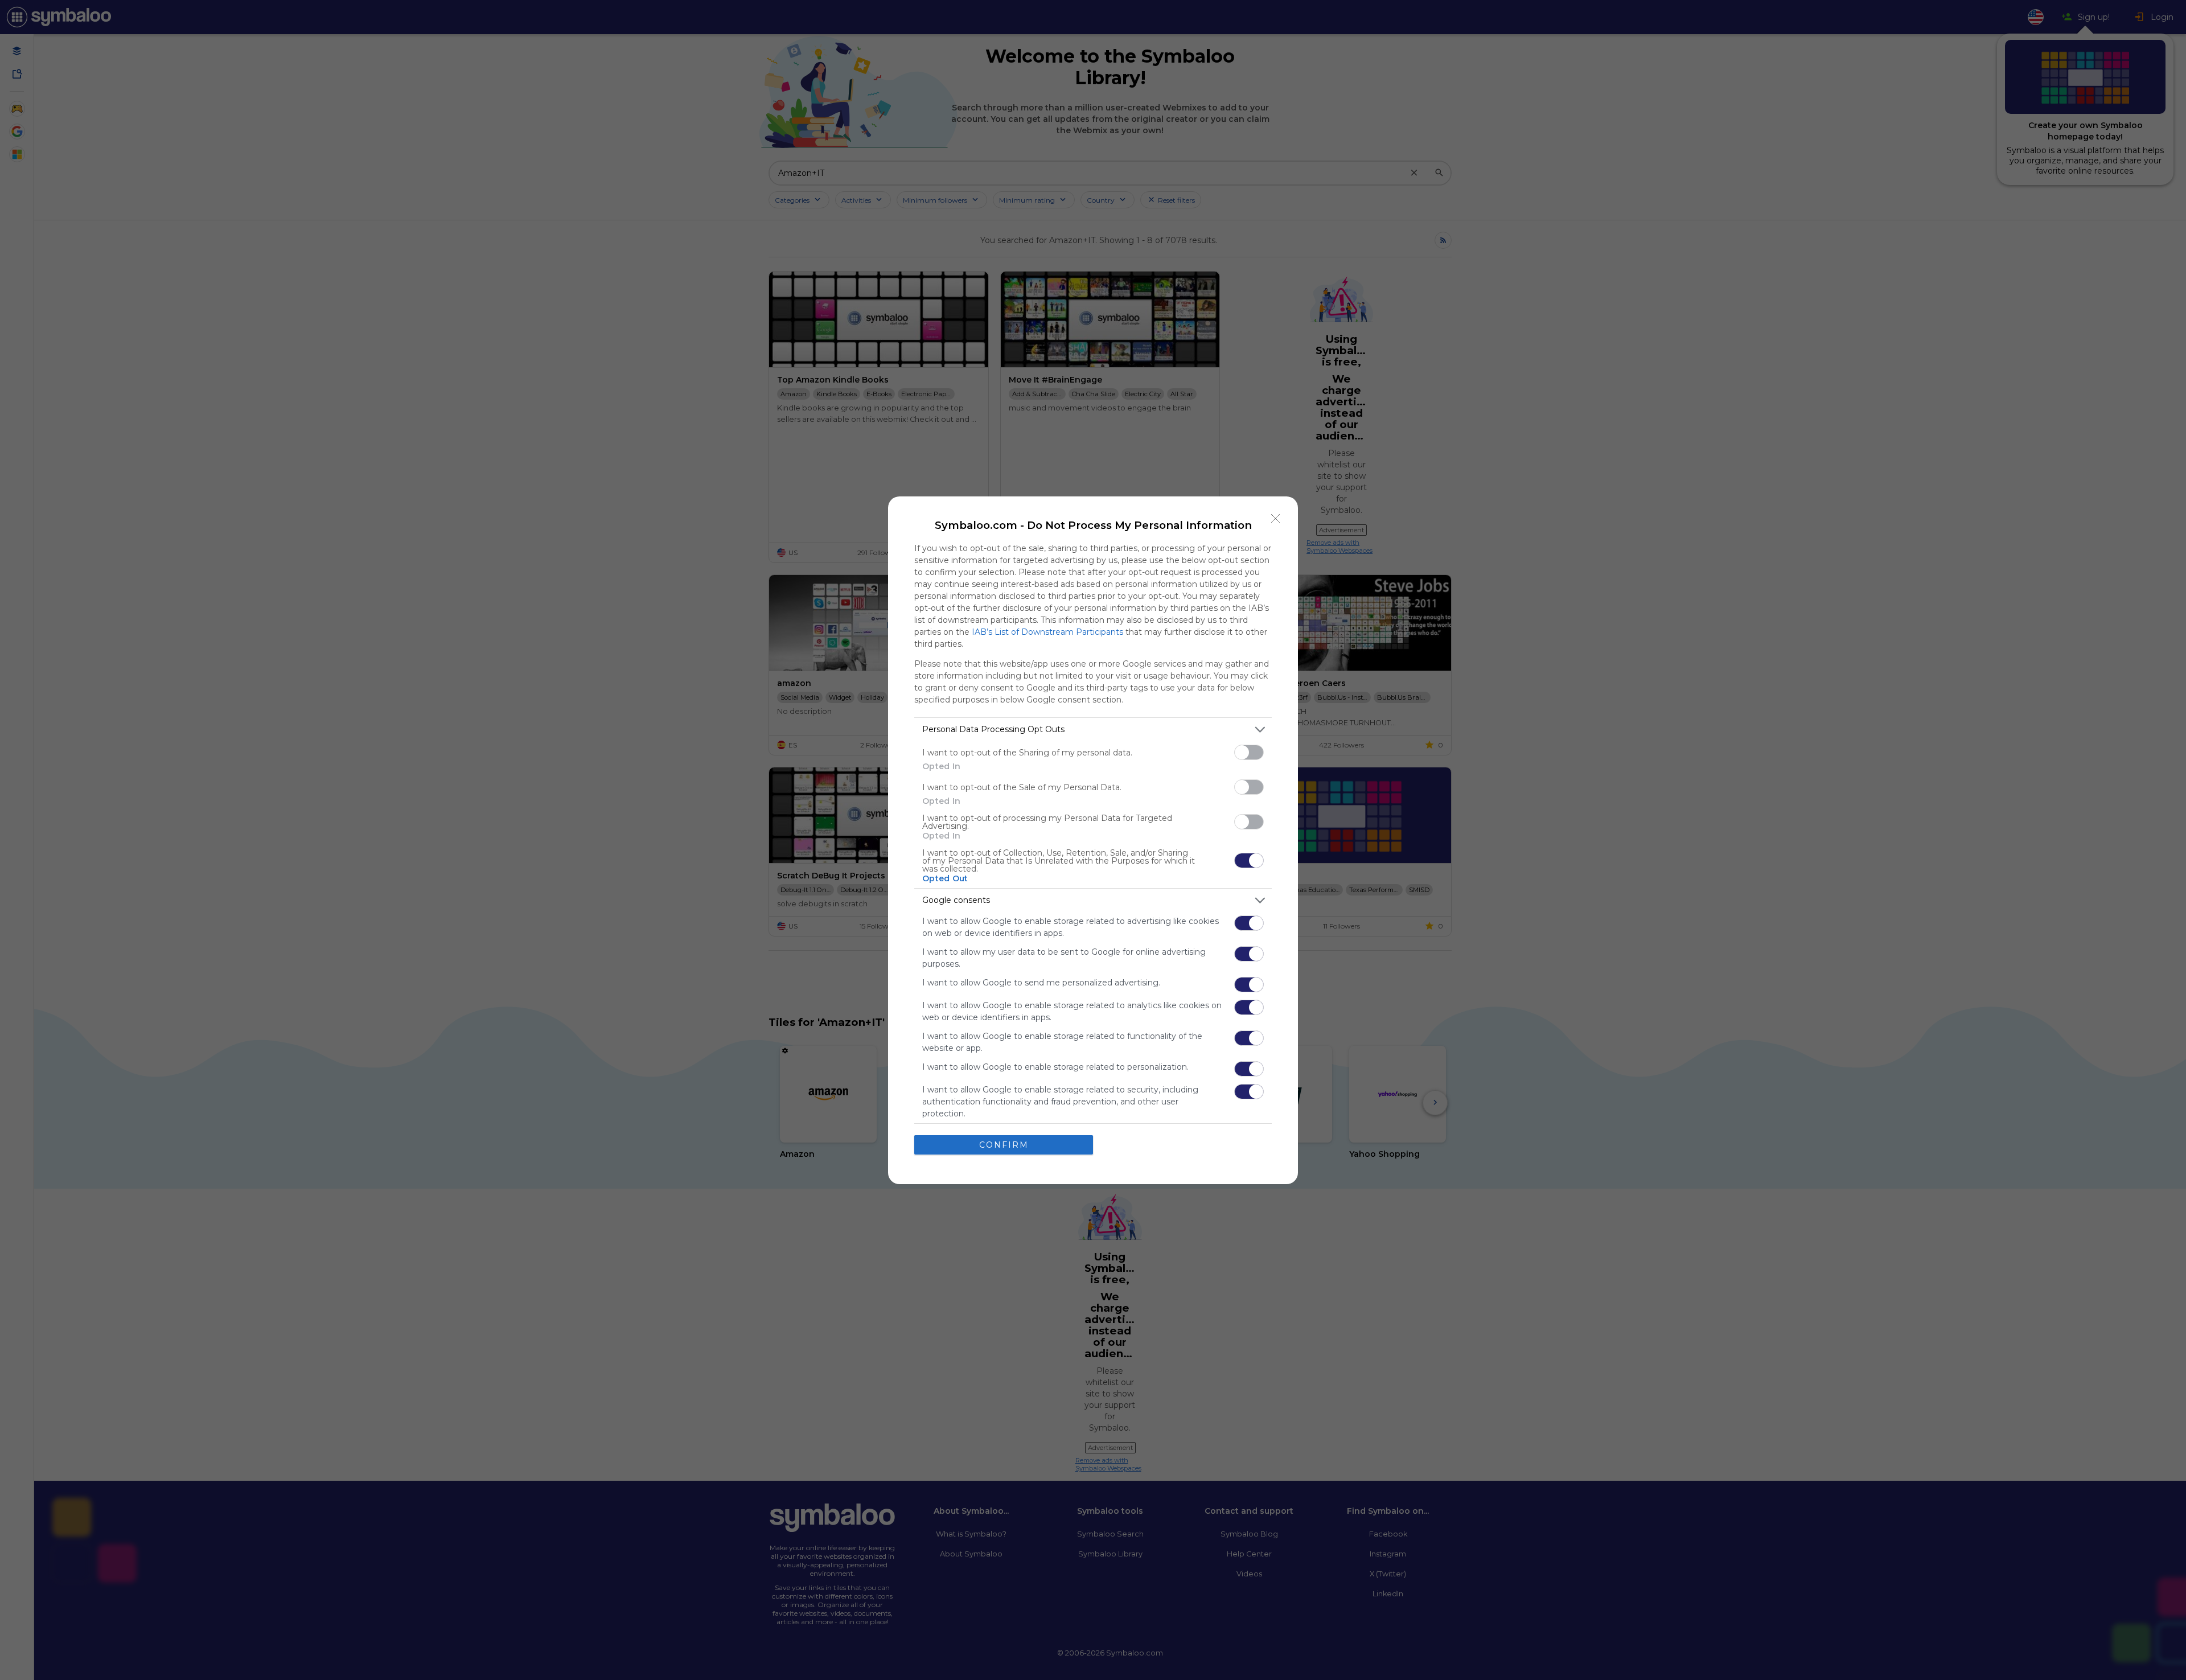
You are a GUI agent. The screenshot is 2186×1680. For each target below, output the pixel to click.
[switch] (1249, 752)
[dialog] (1093, 840)
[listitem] (1093, 730)
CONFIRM (1004, 1145)
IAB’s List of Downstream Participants (1047, 632)
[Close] (1276, 519)
